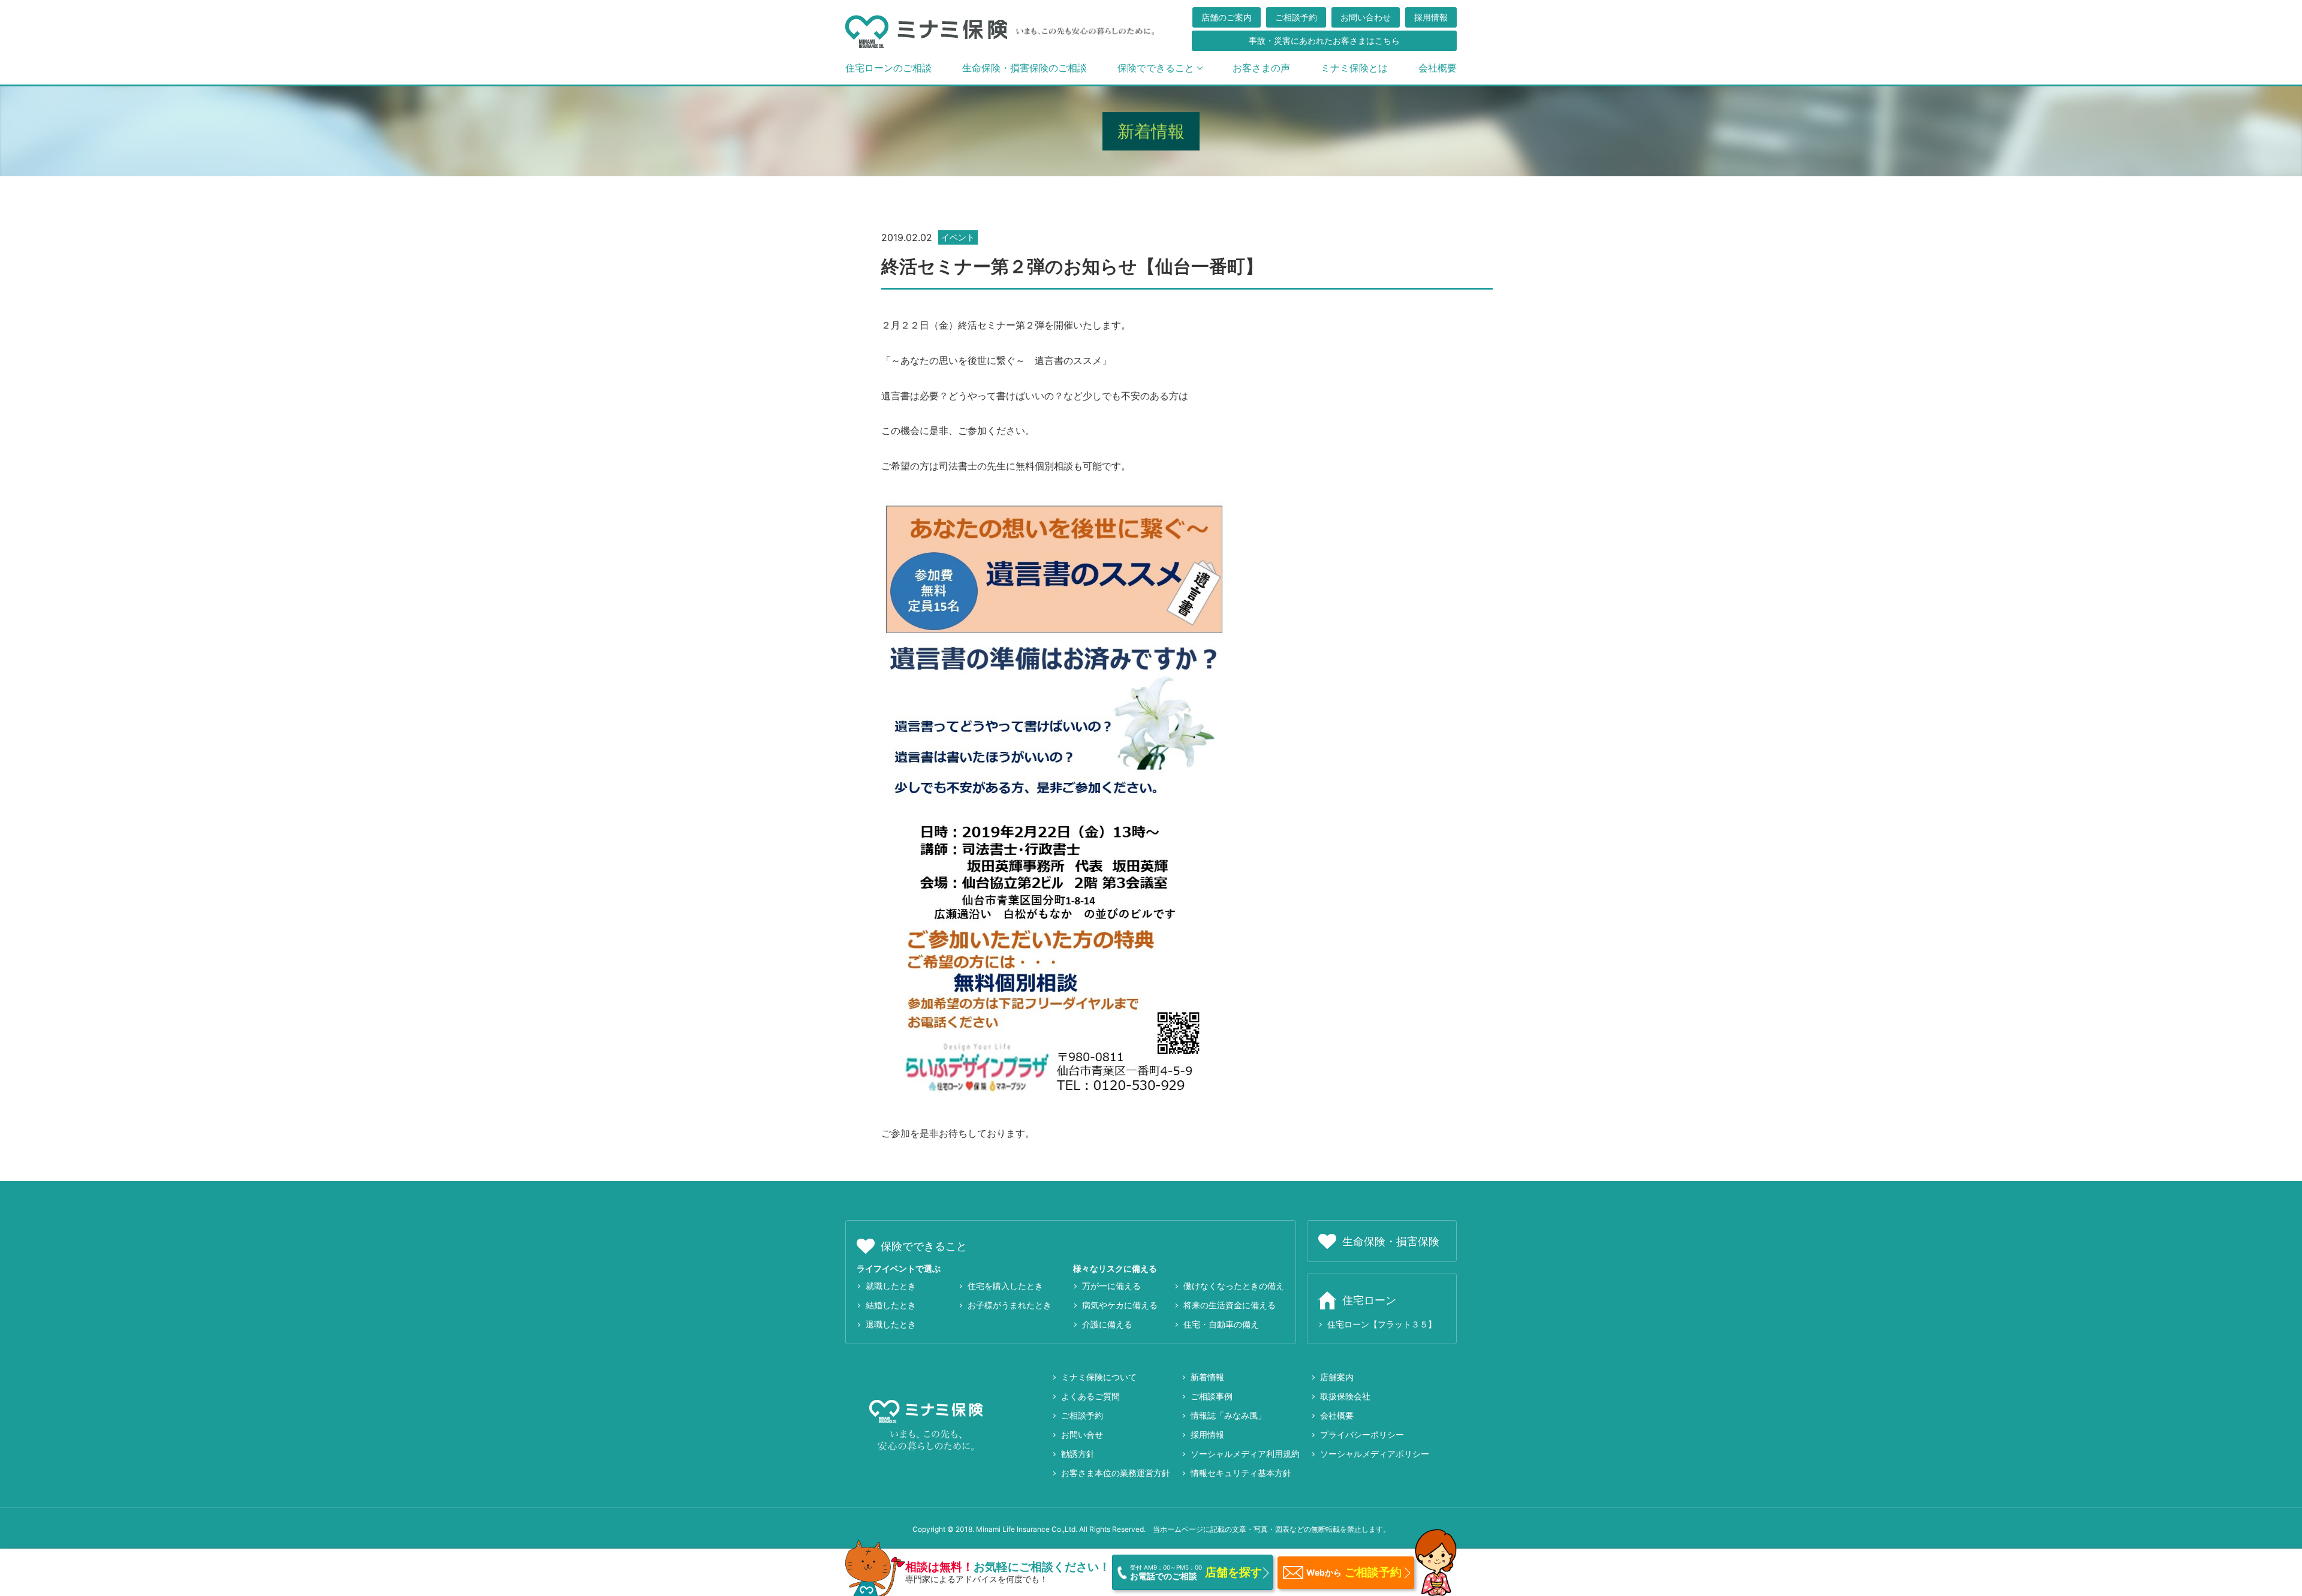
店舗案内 (1337, 1377)
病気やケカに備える (1120, 1305)
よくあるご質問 (1090, 1396)
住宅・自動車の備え (1221, 1324)
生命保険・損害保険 (1391, 1241)
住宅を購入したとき (1005, 1286)
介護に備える (1107, 1324)
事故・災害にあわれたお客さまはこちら (1324, 40)
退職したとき (891, 1324)
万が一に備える (1111, 1286)
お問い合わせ (1366, 17)
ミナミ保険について (1099, 1377)
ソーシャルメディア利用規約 (1245, 1454)
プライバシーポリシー (1362, 1434)
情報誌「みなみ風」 (1228, 1415)
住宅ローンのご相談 (888, 68)
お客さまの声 (1261, 68)
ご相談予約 (1296, 17)
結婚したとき (891, 1305)
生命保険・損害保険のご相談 (1025, 68)
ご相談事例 (1212, 1396)
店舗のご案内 (1227, 17)
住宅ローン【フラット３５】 (1382, 1324)
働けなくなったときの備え (1234, 1286)
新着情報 (1207, 1377)
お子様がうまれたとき (1010, 1305)
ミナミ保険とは (1354, 68)
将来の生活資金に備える (1230, 1305)
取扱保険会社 (1345, 1396)
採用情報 (1431, 17)
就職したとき (891, 1286)
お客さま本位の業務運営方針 (1116, 1473)
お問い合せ (1082, 1434)
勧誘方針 (1078, 1454)
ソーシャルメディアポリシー (1375, 1454)
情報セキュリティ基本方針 (1241, 1473)
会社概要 (1438, 68)
